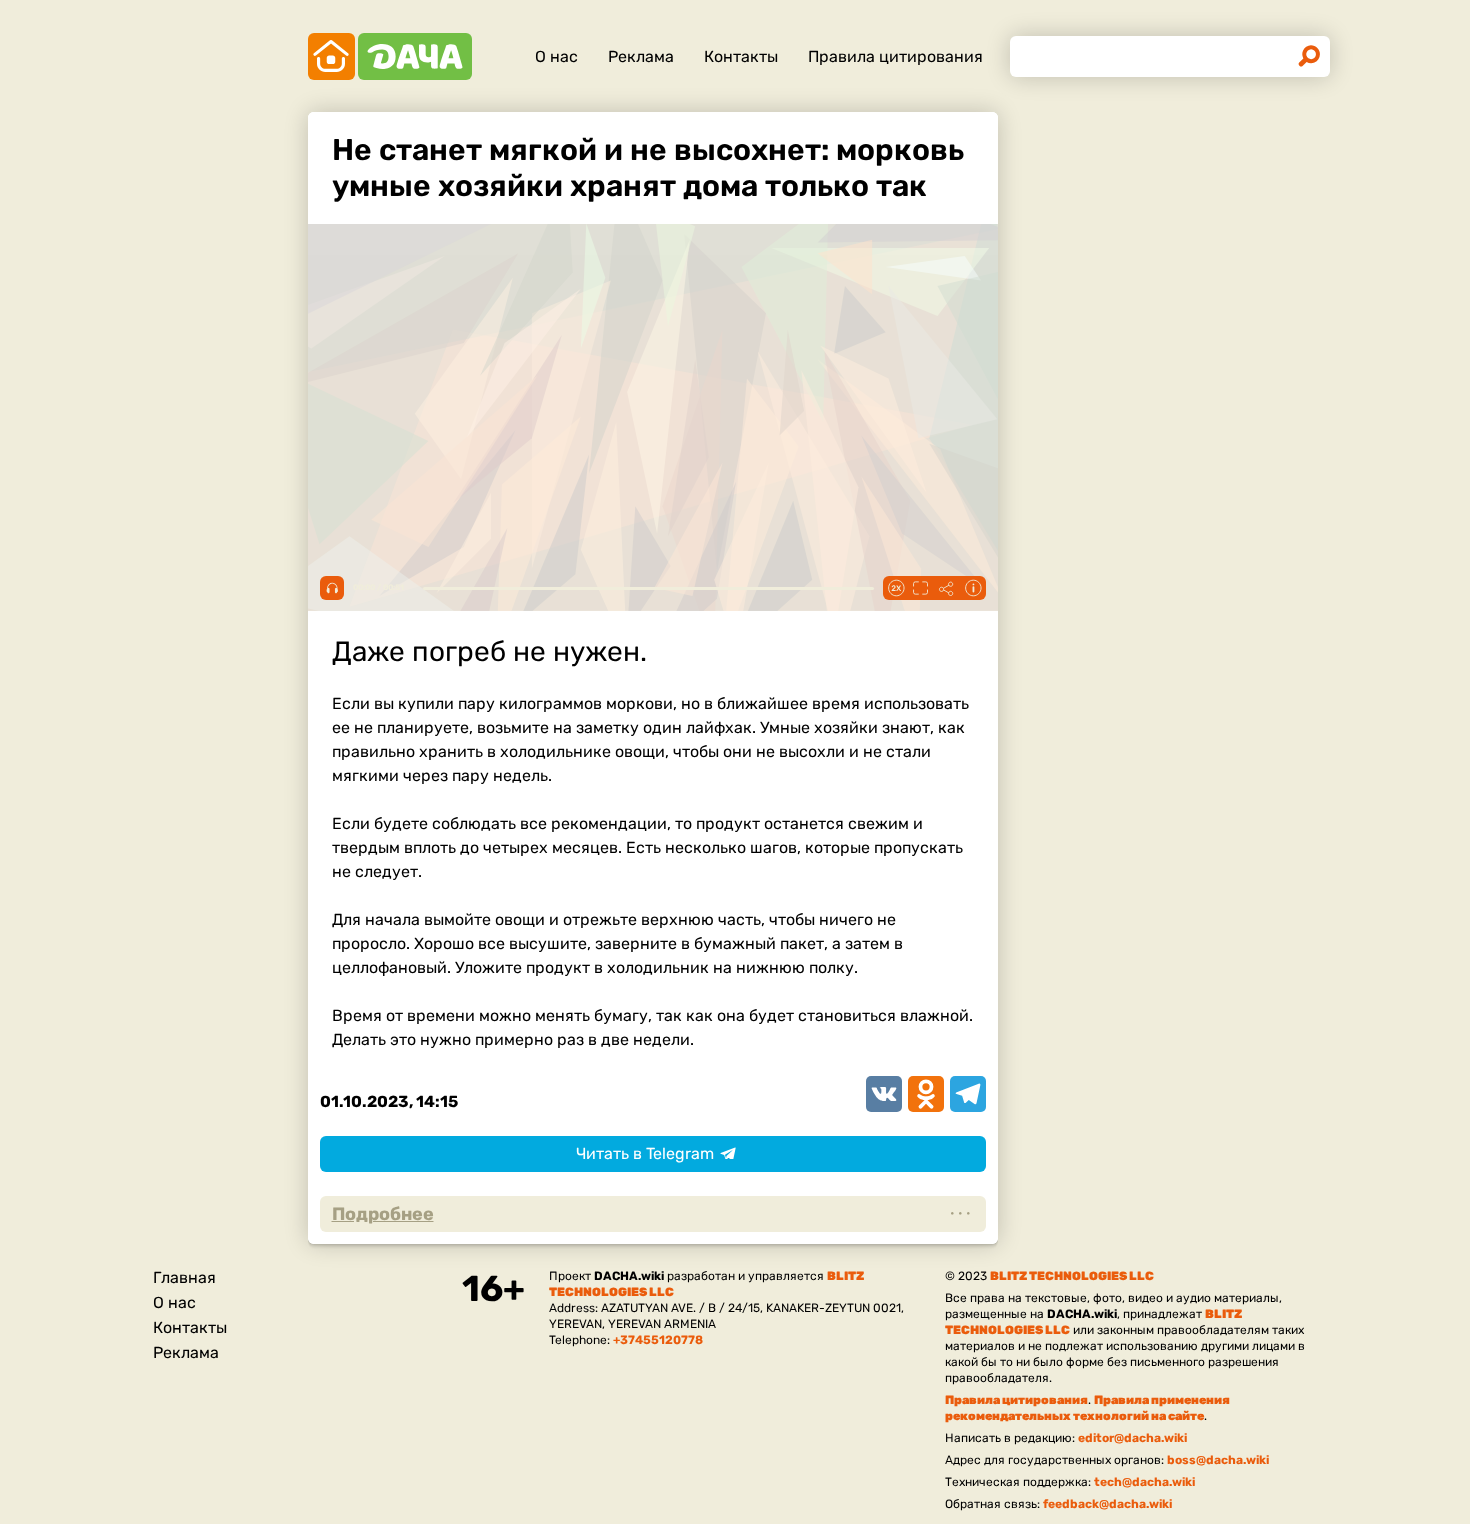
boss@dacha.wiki (1218, 1460)
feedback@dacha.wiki (1107, 1504)
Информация (973, 588)
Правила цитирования (895, 56)
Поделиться (947, 588)
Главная (184, 1277)
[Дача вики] (390, 56)
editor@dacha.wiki (1132, 1438)
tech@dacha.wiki (1144, 1482)
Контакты (741, 56)
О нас (556, 56)
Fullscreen (921, 588)
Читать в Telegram (645, 1153)
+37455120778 (658, 1340)
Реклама (641, 56)
